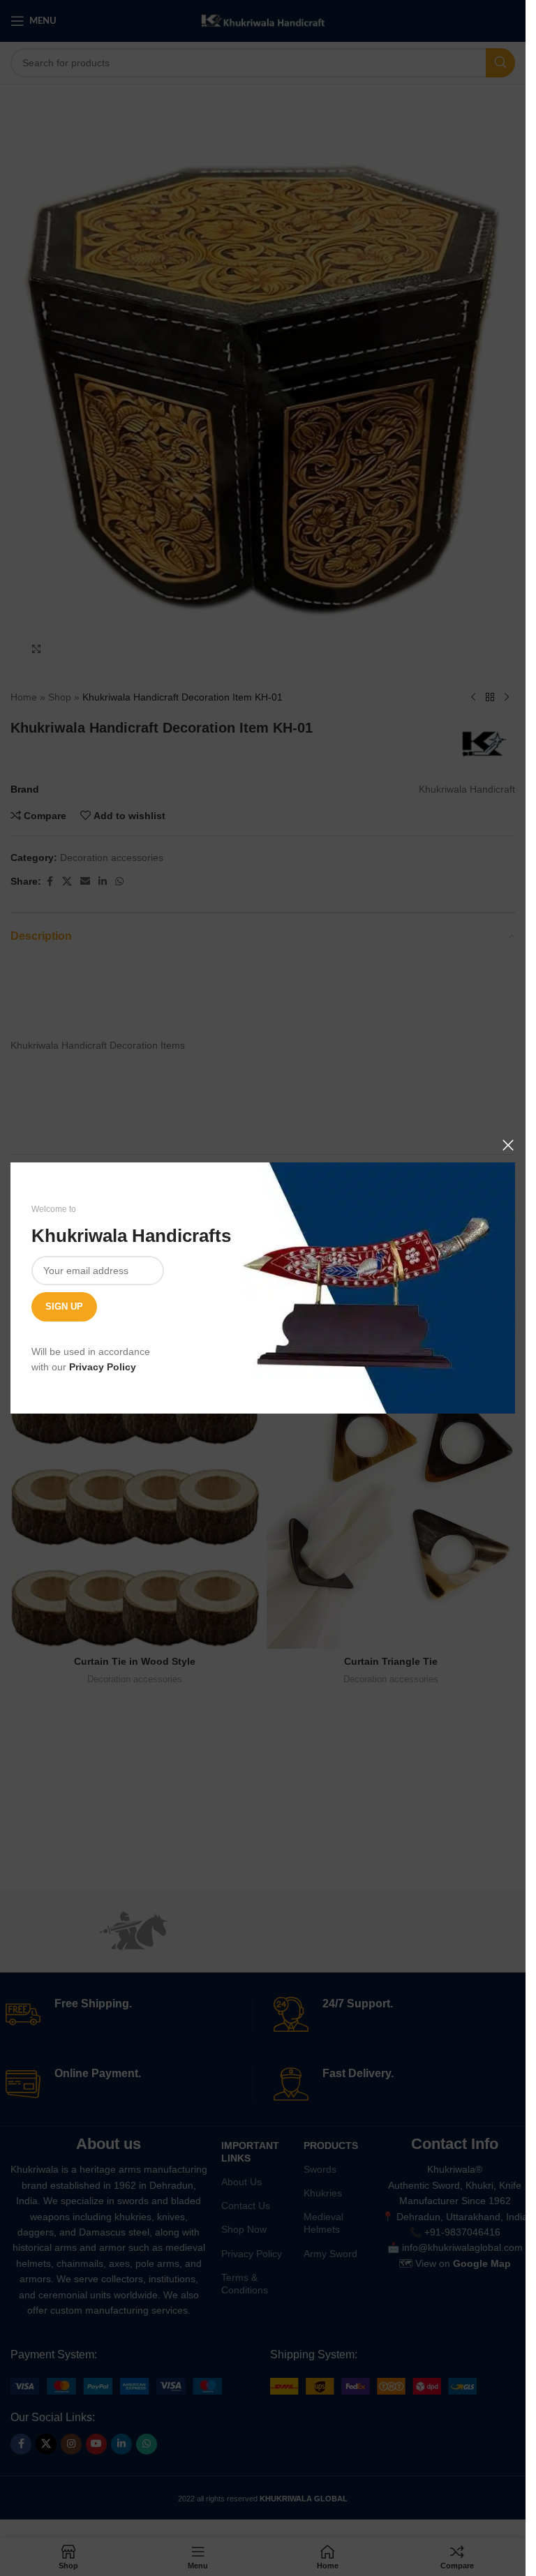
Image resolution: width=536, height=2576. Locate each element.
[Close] (508, 1145)
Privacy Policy (103, 1367)
